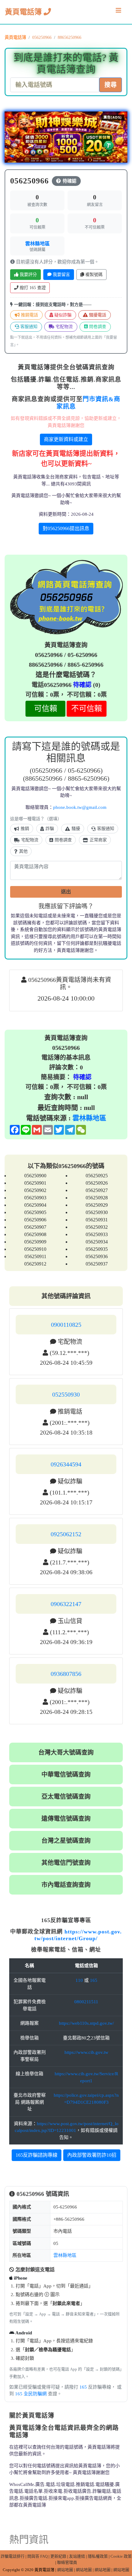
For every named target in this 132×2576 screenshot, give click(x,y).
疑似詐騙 (62, 315)
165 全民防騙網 (31, 2394)
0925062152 (66, 1534)
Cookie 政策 (121, 2556)
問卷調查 (97, 327)
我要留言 (61, 275)
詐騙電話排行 (13, 2556)
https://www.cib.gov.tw (86, 2052)
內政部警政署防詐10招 (92, 2155)
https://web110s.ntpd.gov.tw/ (86, 2023)
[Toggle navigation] (118, 12)
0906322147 (66, 1604)
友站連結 (77, 2556)
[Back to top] (121, 2545)
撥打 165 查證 (32, 288)
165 (94, 1980)
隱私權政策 (98, 2556)
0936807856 (66, 1674)
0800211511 (86, 2002)
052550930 (66, 1394)
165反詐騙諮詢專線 (37, 2155)
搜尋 (111, 85)
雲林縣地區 (37, 244)
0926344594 (66, 1464)
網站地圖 (65, 2570)
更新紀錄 (58, 2556)
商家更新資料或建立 (66, 439)
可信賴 (46, 709)
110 (79, 1980)
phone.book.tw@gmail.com (80, 807)
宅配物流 (64, 327)
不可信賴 (87, 709)
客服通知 (28, 327)
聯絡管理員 (67, 2562)
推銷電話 (29, 315)
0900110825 (66, 1325)
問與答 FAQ (37, 2556)
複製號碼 (93, 275)
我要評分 (28, 275)
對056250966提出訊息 (66, 528)
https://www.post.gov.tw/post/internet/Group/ (78, 1935)
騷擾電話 (97, 315)
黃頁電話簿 (24, 12)
